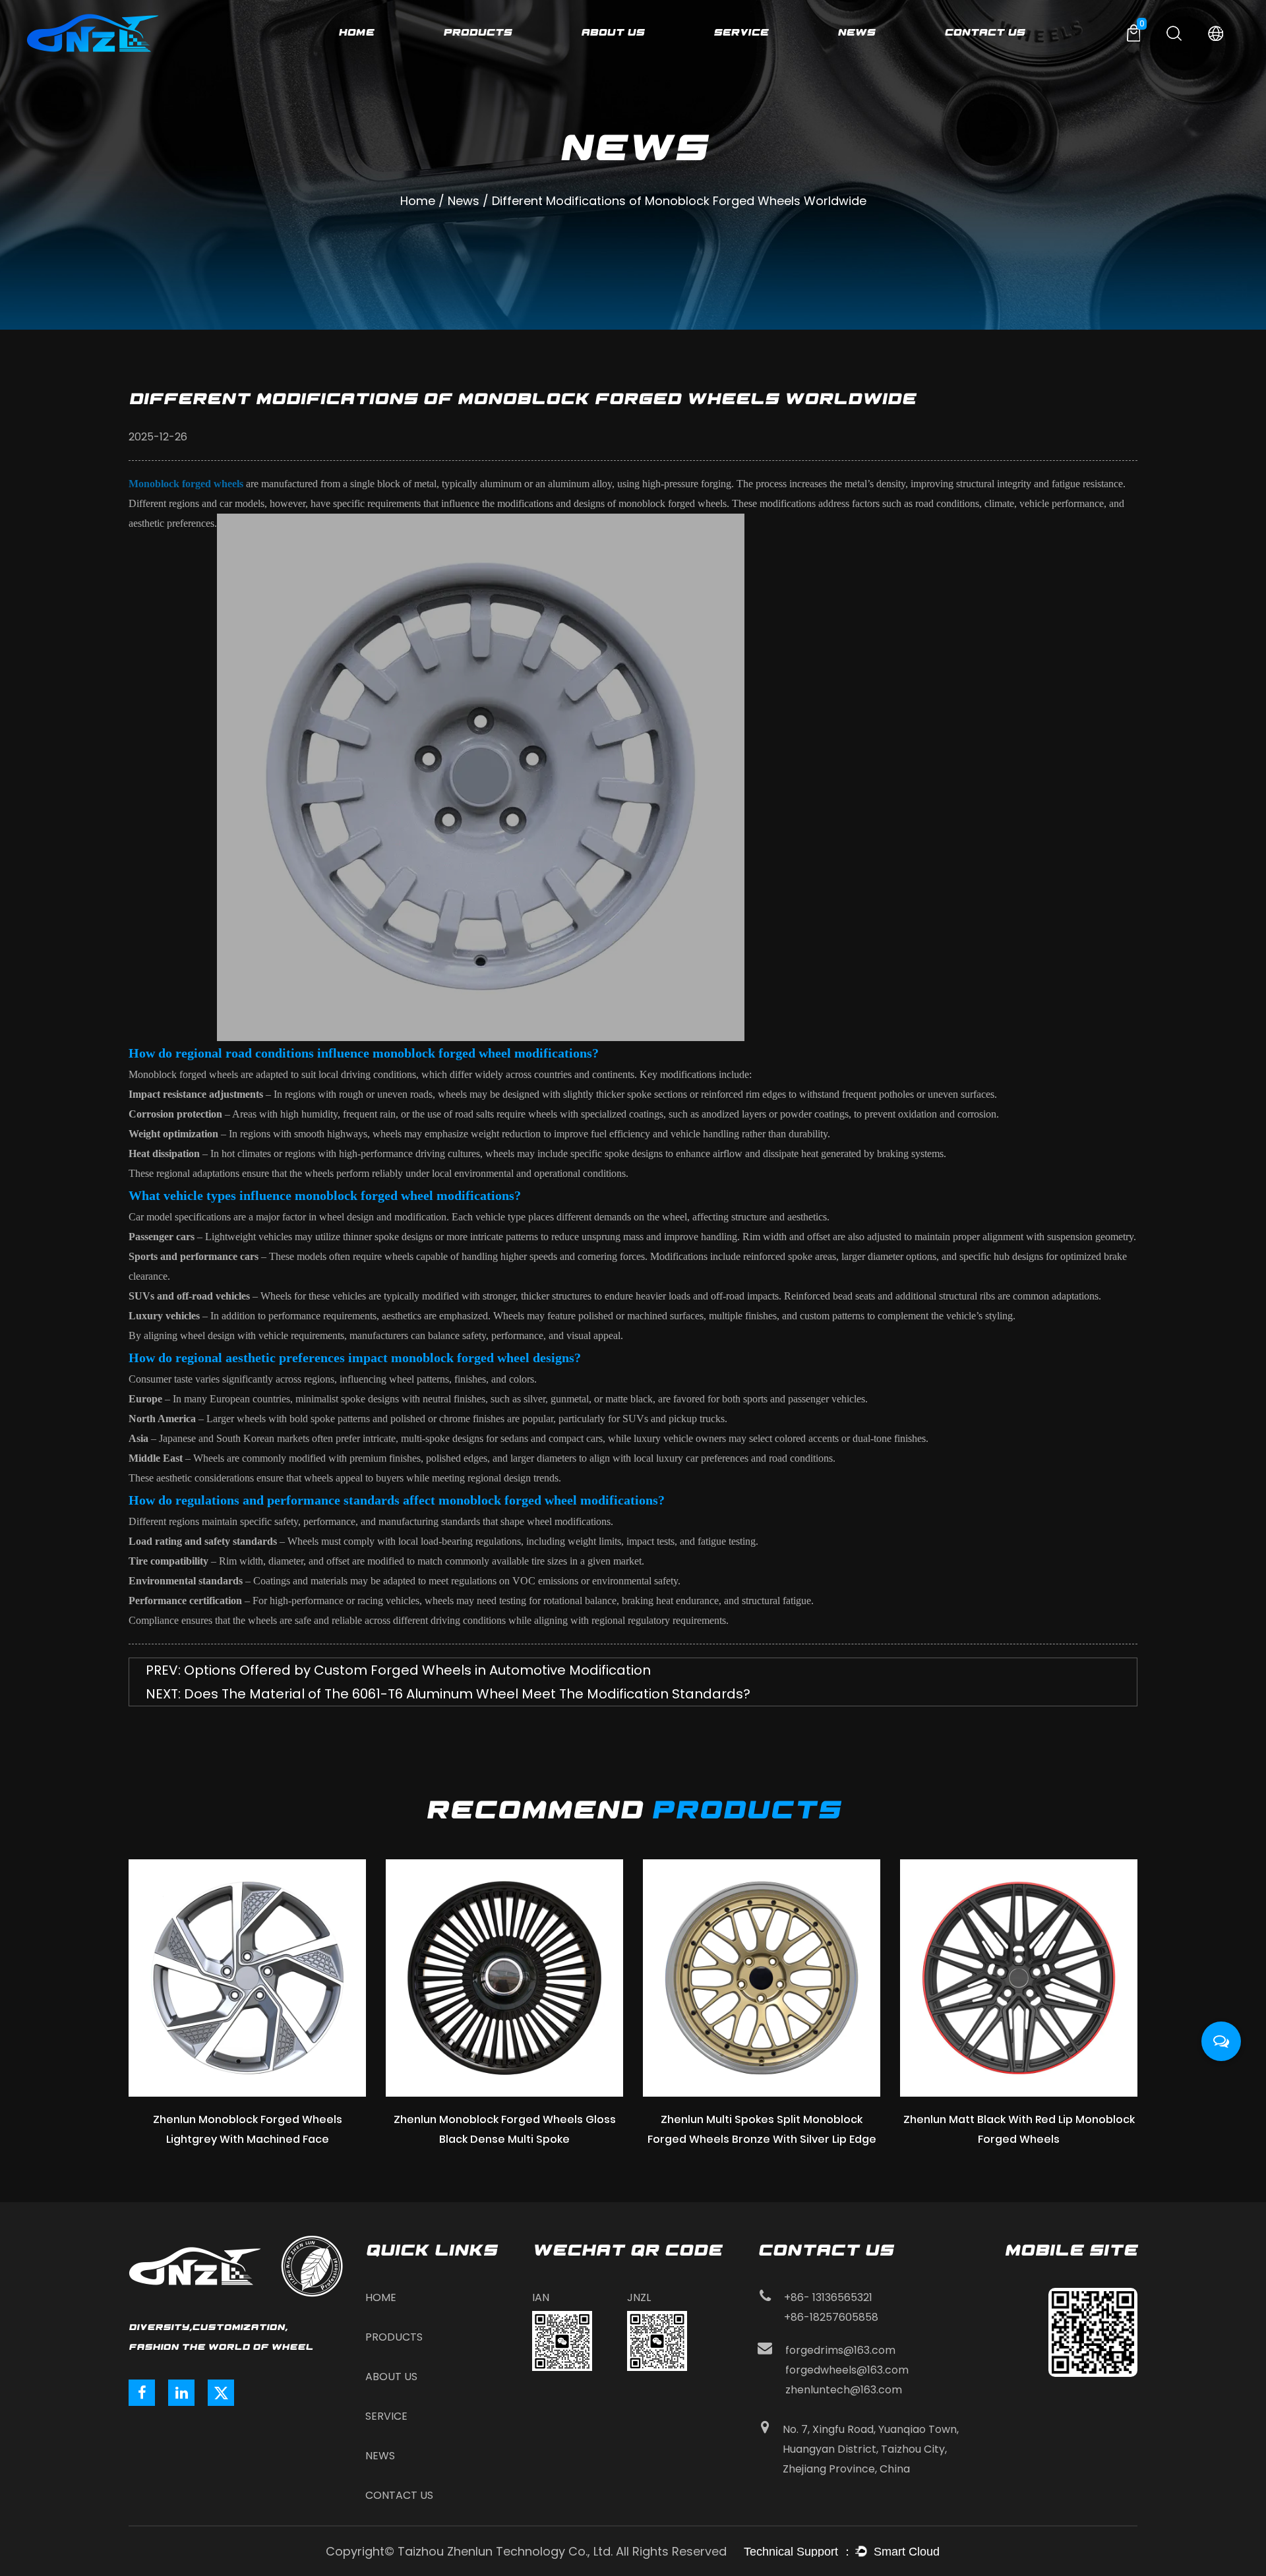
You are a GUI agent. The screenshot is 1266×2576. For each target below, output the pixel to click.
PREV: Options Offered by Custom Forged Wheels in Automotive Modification (398, 1670)
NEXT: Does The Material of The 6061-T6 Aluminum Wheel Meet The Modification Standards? (448, 1694)
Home (356, 32)
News (856, 32)
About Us (613, 32)
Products (477, 32)
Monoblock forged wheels (186, 484)
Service (741, 32)
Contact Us (984, 32)
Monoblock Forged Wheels (496, 42)
